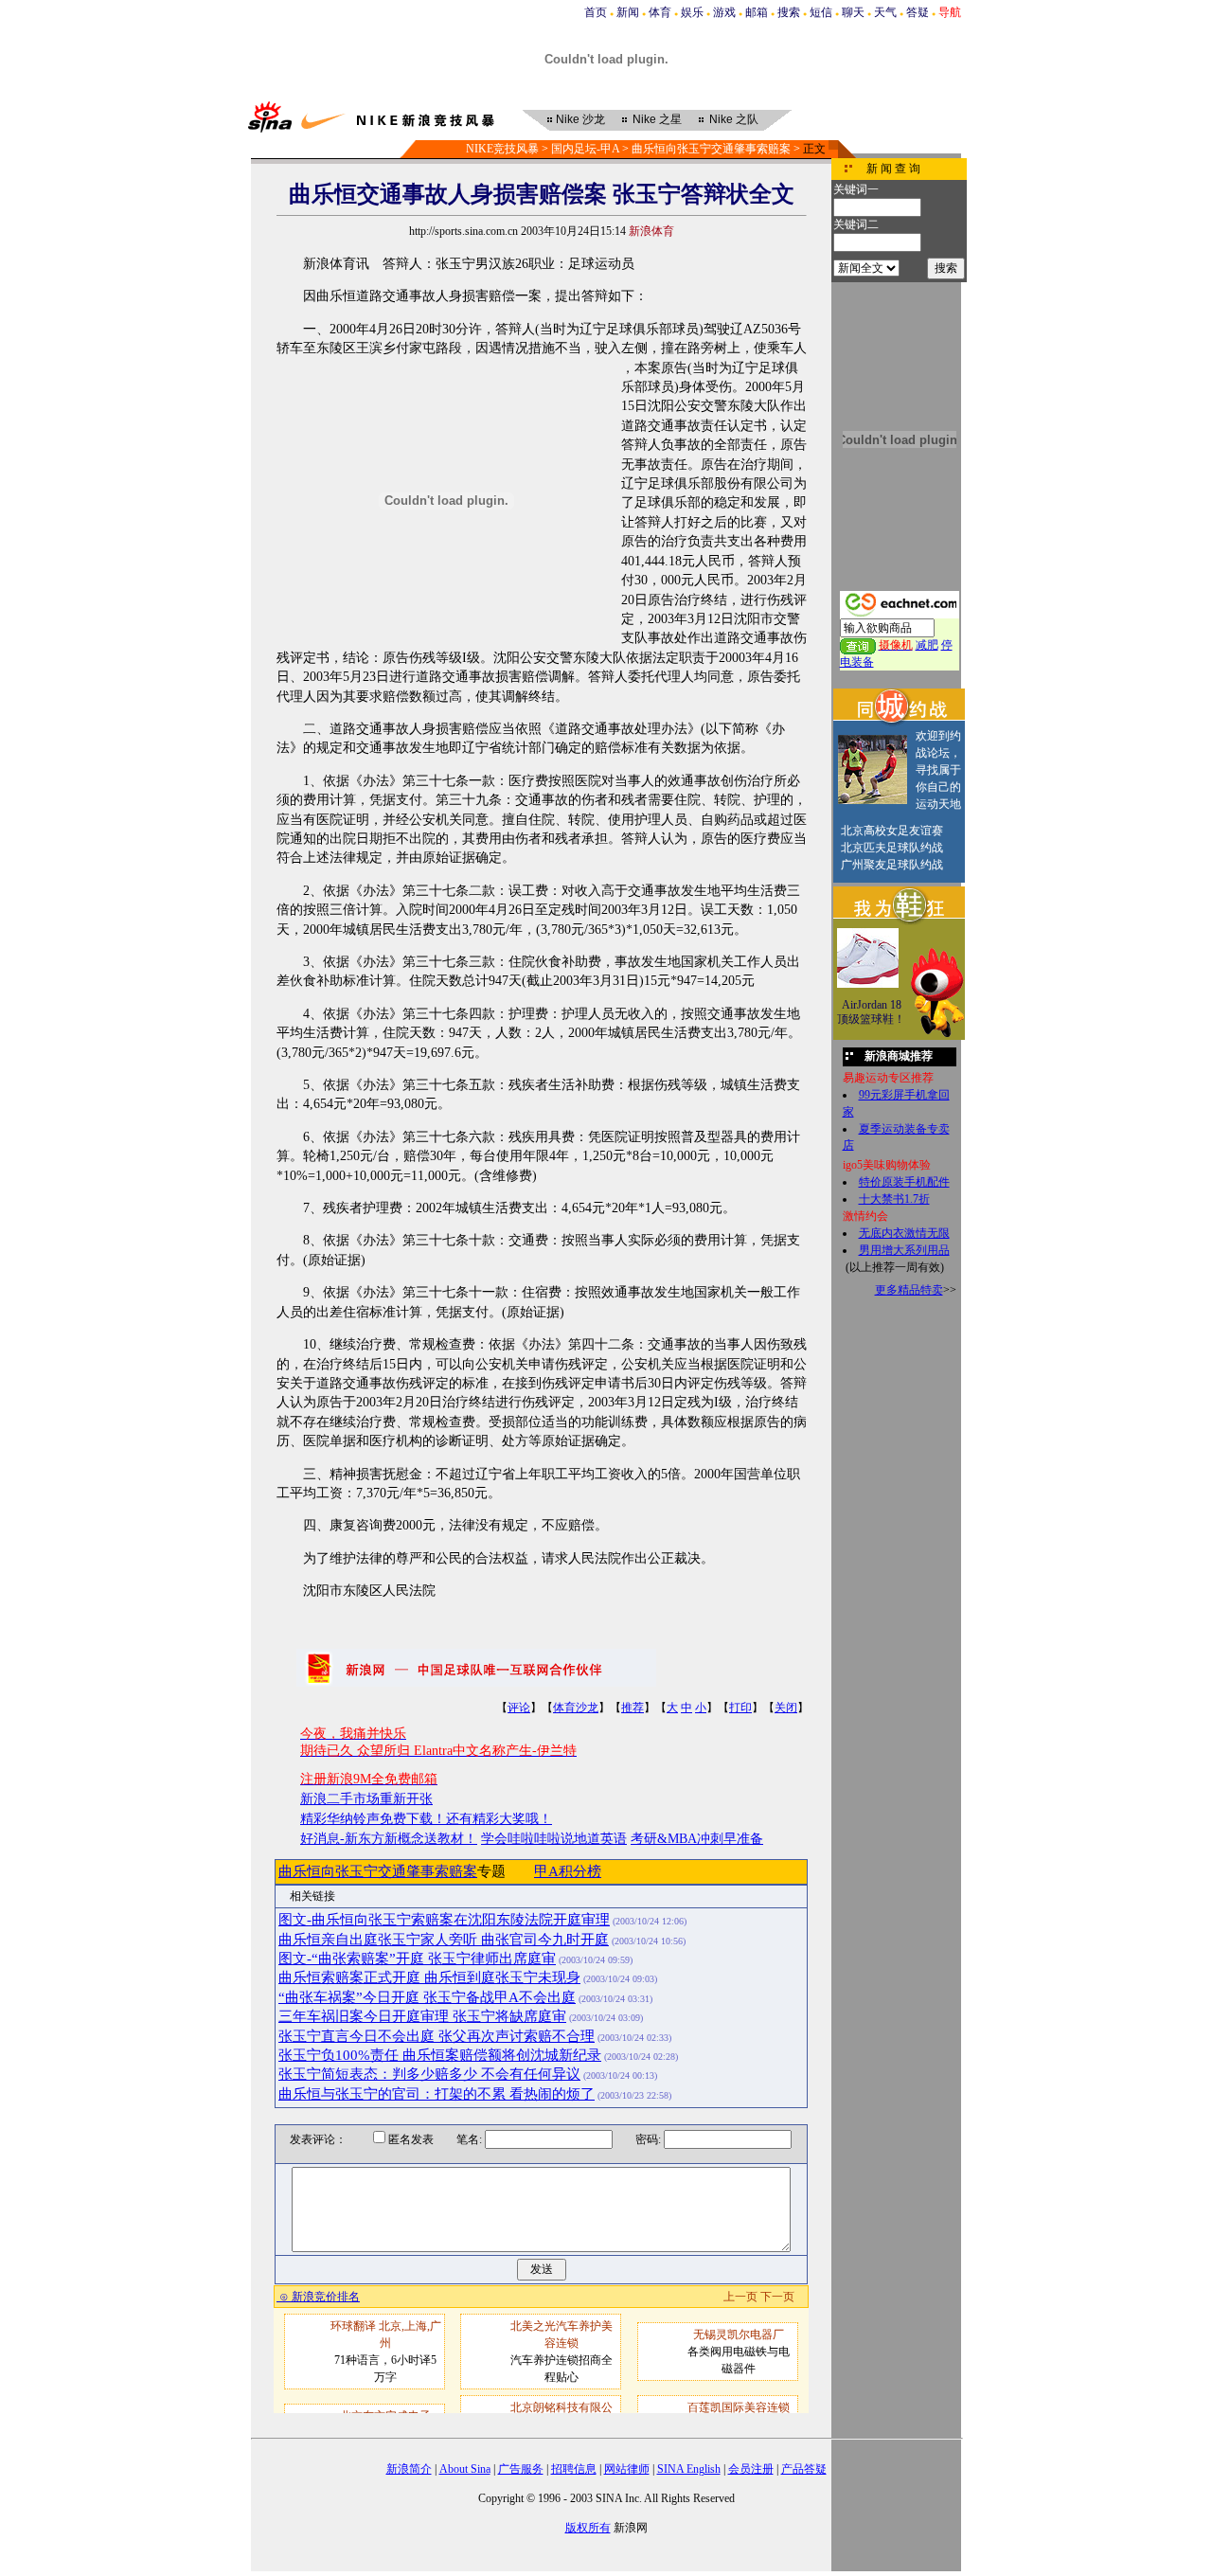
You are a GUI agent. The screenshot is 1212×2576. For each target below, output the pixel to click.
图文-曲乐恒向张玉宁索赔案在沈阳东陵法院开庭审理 (444, 1920)
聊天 (853, 12)
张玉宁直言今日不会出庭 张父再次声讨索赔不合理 (437, 2036)
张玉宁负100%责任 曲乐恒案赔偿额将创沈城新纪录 (440, 2055)
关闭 (786, 1708)
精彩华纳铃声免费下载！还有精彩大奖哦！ (426, 1819)
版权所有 (588, 2528)
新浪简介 (409, 2469)
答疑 (918, 12)
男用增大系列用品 (904, 1250)
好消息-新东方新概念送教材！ (389, 1839)
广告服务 (521, 2469)
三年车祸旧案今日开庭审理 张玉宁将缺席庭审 (422, 2016)
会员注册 (751, 2469)
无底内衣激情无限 (904, 1233)
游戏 (724, 12)
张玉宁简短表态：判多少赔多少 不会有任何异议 (429, 2074)
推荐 (633, 1708)
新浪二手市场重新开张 (366, 1799)
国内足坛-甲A (585, 149)
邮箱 (757, 12)
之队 (734, 119)
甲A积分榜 (568, 1871)
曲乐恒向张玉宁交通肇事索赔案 (711, 149)
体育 (660, 12)
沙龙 (580, 119)
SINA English (689, 2469)
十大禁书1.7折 (894, 1199)
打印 (740, 1708)
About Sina (465, 2469)
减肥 (927, 645)
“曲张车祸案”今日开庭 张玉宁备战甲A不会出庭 (427, 1997)
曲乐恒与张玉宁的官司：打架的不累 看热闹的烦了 (437, 2094)
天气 (885, 12)
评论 (519, 1708)
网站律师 (627, 2469)
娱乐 (692, 12)
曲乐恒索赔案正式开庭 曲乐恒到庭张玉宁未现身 (429, 1977)
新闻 (628, 12)
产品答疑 (804, 2469)
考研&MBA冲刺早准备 (697, 1839)
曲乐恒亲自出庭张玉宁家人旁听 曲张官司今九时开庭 (444, 1940)
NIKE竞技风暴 (502, 149)
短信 (821, 12)
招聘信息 (574, 2469)
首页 (596, 12)
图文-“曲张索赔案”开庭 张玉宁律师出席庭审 (417, 1959)
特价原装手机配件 (904, 1182)
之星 (657, 119)
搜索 (789, 12)
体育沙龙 (576, 1708)
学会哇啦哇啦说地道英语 (554, 1839)
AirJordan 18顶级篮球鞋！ (871, 1012)
